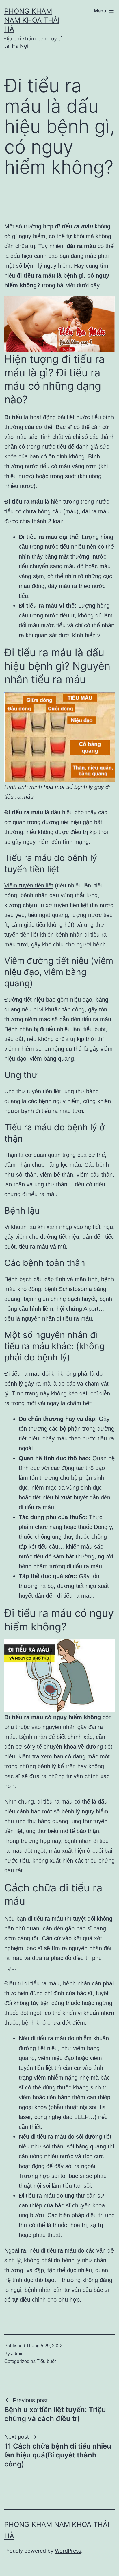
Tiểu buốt (46, 2361)
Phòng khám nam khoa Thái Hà (32, 20)
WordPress (68, 2551)
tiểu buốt (95, 1029)
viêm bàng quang (52, 1059)
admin (17, 2354)
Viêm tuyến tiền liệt (29, 885)
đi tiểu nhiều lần (60, 1029)
